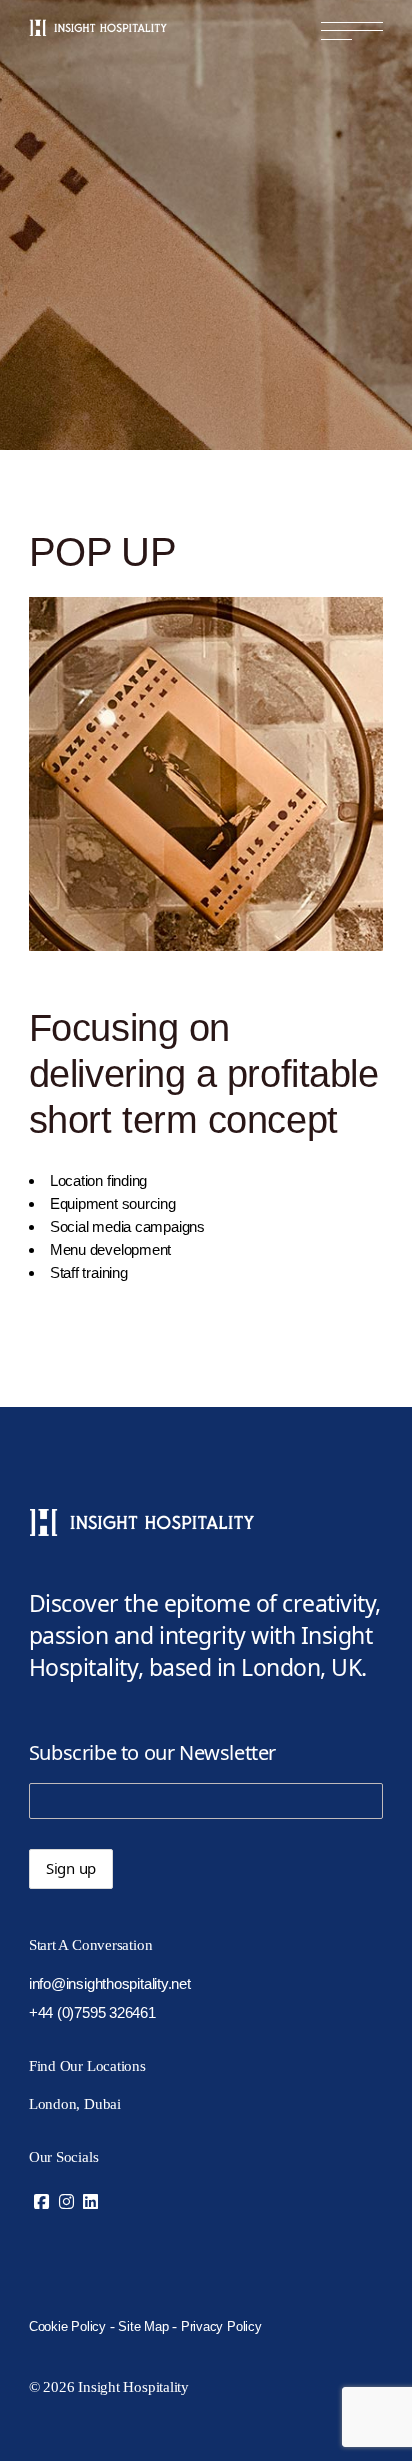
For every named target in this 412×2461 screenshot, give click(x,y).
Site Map (143, 2326)
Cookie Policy (67, 2326)
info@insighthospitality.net (110, 1983)
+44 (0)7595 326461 (92, 2012)
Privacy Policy (221, 2326)
